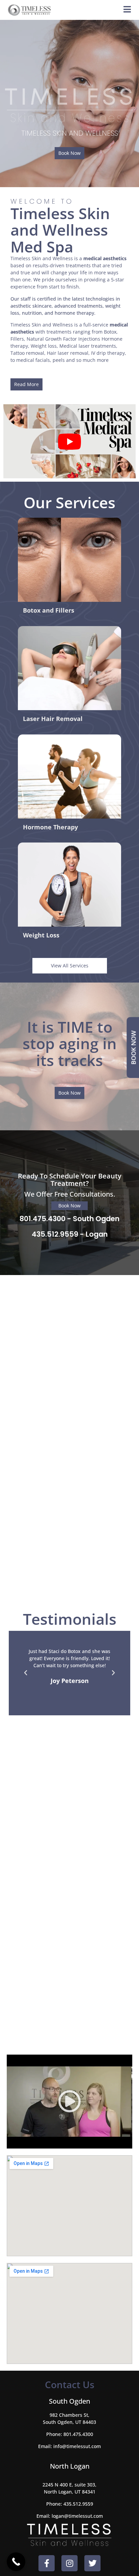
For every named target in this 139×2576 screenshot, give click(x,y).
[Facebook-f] (47, 2563)
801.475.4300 (78, 2434)
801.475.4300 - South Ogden (69, 1219)
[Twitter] (92, 2563)
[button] (26, 1673)
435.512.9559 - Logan (70, 1234)
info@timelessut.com (77, 2446)
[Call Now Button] (16, 2562)
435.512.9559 (78, 2504)
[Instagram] (69, 2563)
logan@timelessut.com (77, 2516)
